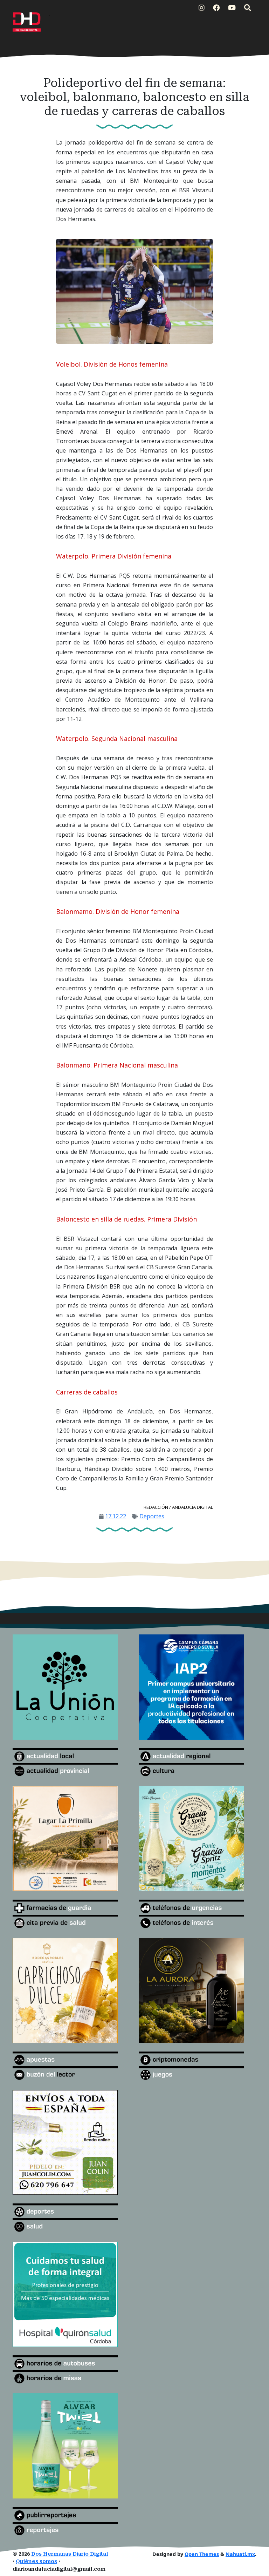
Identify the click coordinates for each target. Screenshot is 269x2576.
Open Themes (202, 2554)
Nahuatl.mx (240, 2554)
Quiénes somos (36, 2561)
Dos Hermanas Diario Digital (70, 2554)
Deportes (152, 1516)
